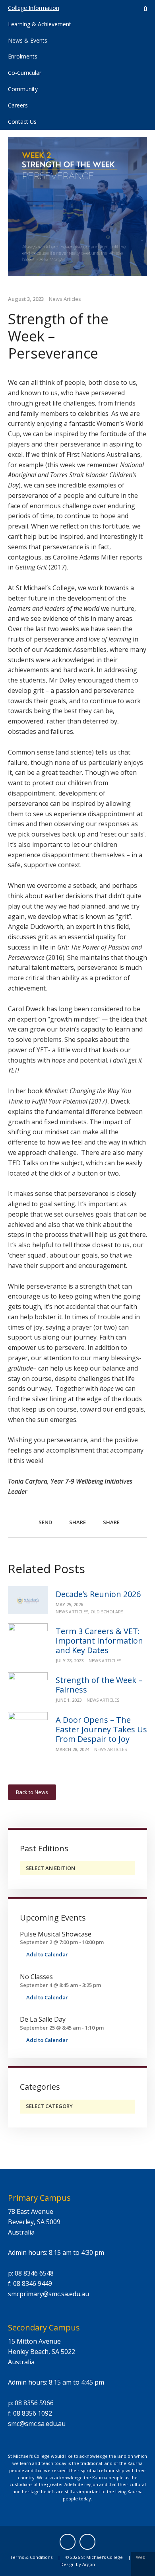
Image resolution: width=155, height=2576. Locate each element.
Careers (18, 105)
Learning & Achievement (40, 24)
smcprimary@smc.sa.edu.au (48, 2294)
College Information (34, 8)
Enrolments (23, 56)
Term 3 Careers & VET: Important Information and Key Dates (99, 1641)
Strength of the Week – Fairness (99, 1685)
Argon (89, 2564)
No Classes (36, 1977)
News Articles (65, 299)
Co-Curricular (25, 73)
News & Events (28, 40)
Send (45, 1522)
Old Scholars (107, 1612)
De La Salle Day (43, 2019)
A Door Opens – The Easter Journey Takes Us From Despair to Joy (101, 1729)
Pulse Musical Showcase (56, 1934)
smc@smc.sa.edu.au (37, 2424)
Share (77, 1522)
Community (23, 89)
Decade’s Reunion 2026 (98, 1594)
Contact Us (22, 122)
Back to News (32, 1792)
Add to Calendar (46, 1954)
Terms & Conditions (31, 2557)
